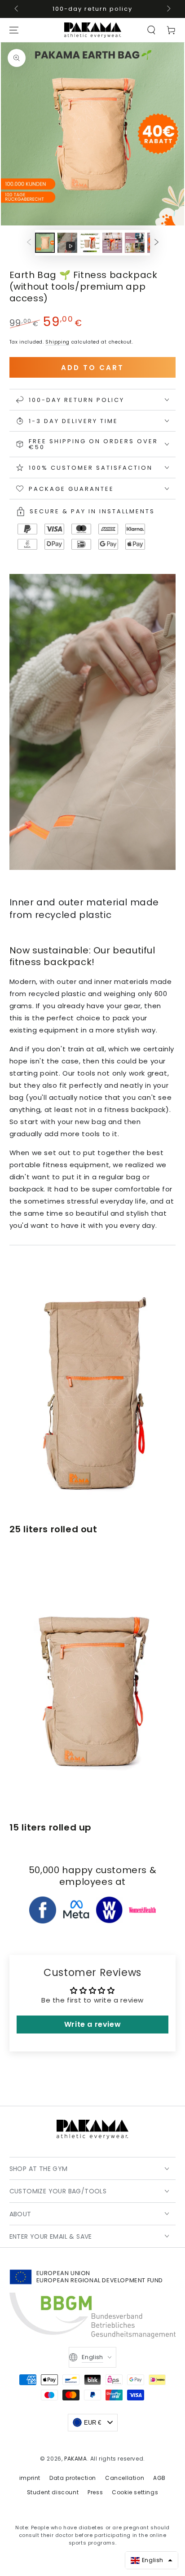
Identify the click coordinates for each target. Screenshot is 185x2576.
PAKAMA (76, 2459)
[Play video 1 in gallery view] (67, 243)
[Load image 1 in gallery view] (45, 243)
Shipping (57, 342)
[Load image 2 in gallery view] (90, 243)
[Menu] (14, 30)
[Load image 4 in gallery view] (135, 243)
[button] (151, 30)
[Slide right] (168, 9)
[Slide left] (17, 9)
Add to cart (92, 368)
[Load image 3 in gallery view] (112, 243)
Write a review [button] (92, 2024)
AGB (159, 2478)
